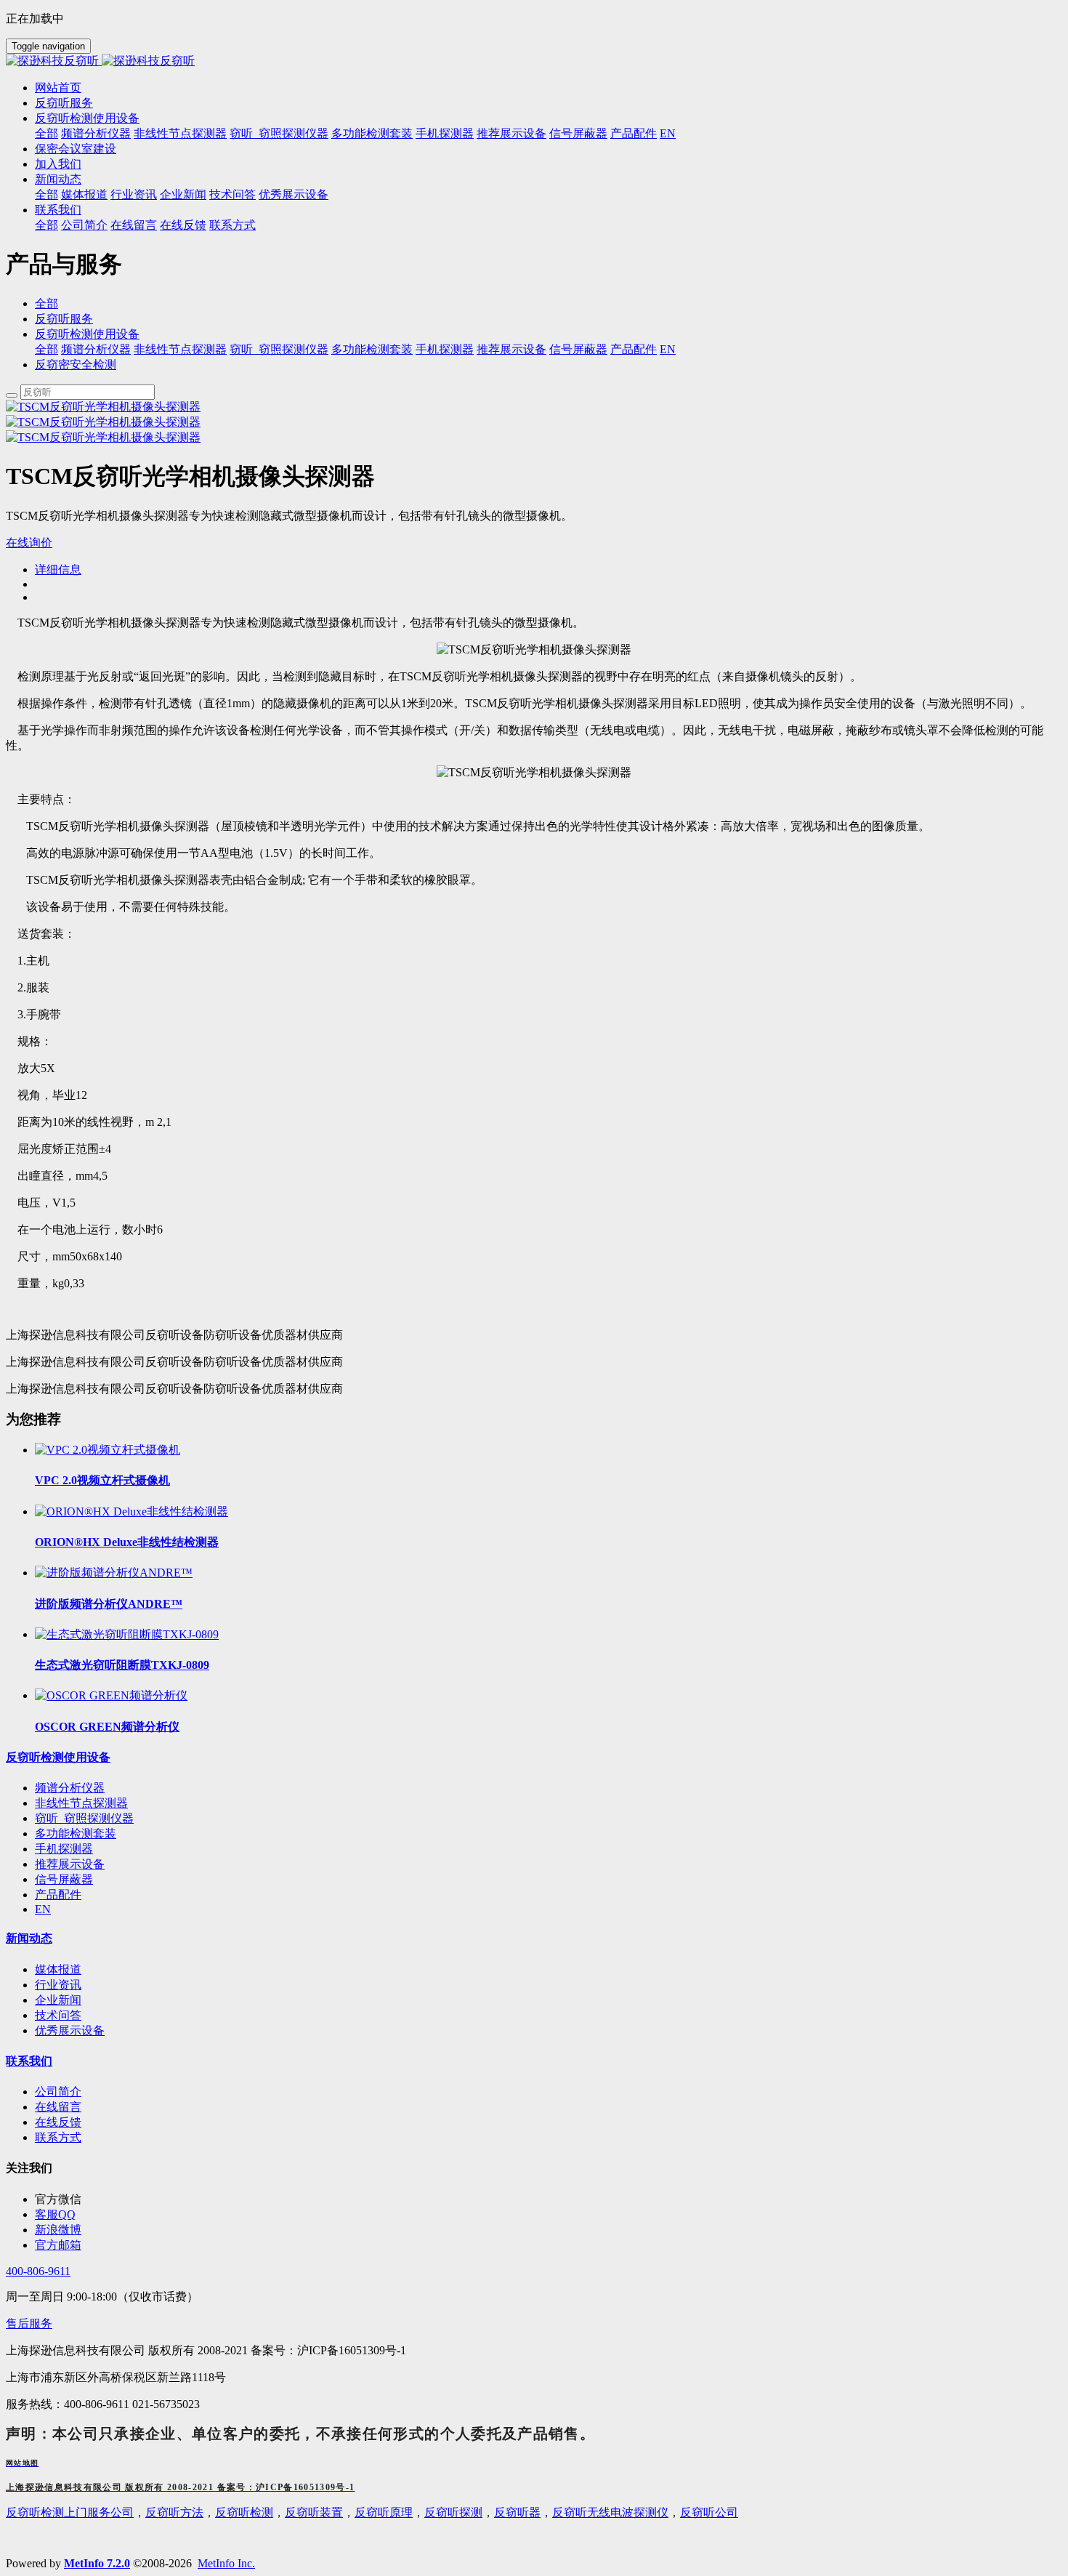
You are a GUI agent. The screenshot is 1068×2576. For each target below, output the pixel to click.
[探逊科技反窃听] (534, 61)
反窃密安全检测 (76, 365)
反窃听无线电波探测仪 (610, 2512)
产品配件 (634, 349)
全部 (46, 133)
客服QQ (55, 2214)
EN (668, 349)
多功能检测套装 (372, 349)
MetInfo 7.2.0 (97, 2563)
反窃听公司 (709, 2512)
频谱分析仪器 (96, 349)
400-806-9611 (38, 2271)
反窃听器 (517, 2512)
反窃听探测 (453, 2512)
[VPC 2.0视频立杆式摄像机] (108, 1450)
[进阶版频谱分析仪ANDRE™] (114, 1573)
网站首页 (58, 88)
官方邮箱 (58, 2245)
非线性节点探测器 (180, 349)
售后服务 (29, 2323)
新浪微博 (58, 2230)
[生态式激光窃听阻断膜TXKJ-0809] (127, 1634)
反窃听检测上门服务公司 (70, 2512)
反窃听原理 (384, 2512)
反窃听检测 (244, 2512)
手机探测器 (445, 349)
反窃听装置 (314, 2512)
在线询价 (29, 543)
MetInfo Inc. (226, 2563)
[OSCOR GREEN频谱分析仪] (111, 1695)
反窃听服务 (64, 319)
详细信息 (58, 569)
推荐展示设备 (511, 349)
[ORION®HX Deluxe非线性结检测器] (132, 1512)
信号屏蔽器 (578, 349)
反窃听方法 (174, 2512)
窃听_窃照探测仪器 (279, 349)
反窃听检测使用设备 (87, 334)
